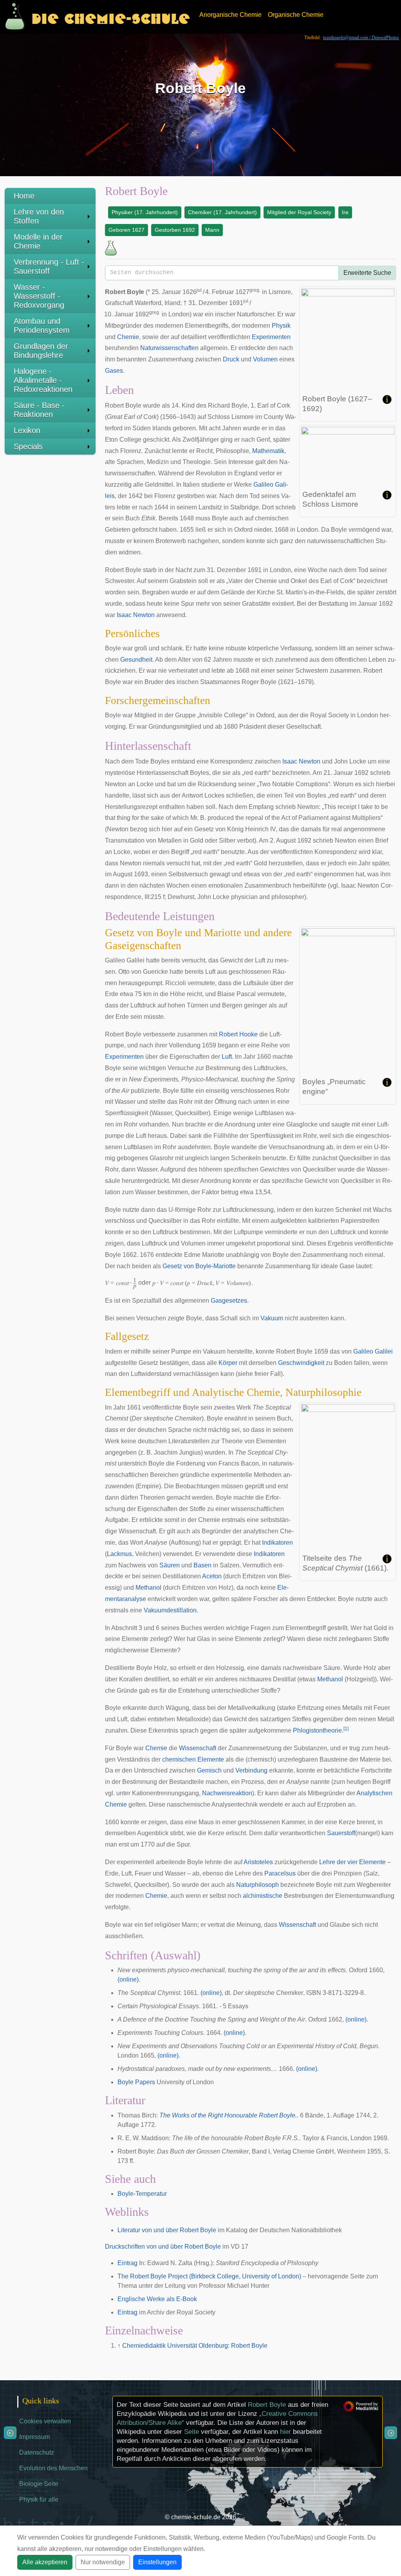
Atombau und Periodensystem (42, 326)
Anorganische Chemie (230, 15)
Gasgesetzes (229, 1301)
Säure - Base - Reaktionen (39, 410)
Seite (191, 2432)
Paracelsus (280, 1873)
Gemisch (209, 1770)
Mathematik (268, 451)
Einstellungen (157, 2562)
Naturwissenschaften (169, 348)
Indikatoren (277, 1543)
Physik (281, 326)
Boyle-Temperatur (142, 2194)
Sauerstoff (341, 1833)
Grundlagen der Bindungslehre (41, 351)
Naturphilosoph (257, 1885)
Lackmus (119, 1554)
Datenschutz (37, 2452)
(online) (128, 1979)
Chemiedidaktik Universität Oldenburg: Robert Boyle (195, 2346)
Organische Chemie (296, 15)
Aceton (212, 1576)
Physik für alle (39, 2499)
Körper (228, 1363)
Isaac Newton (136, 615)
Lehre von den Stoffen (39, 216)
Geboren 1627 (126, 230)
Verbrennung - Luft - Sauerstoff (49, 266)
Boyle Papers (136, 2082)
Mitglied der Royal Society (299, 212)
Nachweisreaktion (227, 1793)
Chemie (128, 337)
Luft (227, 1057)
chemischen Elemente (193, 1759)
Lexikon (27, 430)
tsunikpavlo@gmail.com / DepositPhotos (361, 38)
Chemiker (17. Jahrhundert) (222, 212)
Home (24, 196)
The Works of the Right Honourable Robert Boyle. (228, 2115)
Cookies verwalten (45, 2421)
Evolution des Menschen (53, 2468)
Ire (345, 212)
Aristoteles (258, 1862)
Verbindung (251, 1770)
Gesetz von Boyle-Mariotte (199, 1266)
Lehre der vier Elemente (352, 1862)
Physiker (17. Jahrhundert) (145, 212)
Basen (202, 1565)
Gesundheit (136, 660)
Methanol (148, 1588)
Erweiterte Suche (367, 273)
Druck (231, 359)
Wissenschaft (198, 1748)
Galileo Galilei (373, 1351)
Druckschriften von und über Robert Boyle (163, 2247)
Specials (28, 446)
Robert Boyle (267, 2405)
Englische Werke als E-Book (157, 2299)
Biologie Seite (39, 2484)
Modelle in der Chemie (38, 241)
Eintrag (127, 2263)
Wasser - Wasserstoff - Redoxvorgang (39, 296)
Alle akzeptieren (45, 2562)
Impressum (34, 2437)
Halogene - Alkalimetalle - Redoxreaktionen (43, 380)
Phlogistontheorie (317, 1730)
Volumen (265, 359)
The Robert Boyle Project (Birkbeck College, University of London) (209, 2276)
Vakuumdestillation (170, 1610)
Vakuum (272, 1318)
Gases (114, 371)
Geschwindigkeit (301, 1363)
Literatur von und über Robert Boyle (167, 2230)
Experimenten (271, 337)
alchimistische (263, 1896)
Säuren (170, 1565)
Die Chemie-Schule (111, 17)
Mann (212, 230)
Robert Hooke (238, 1034)
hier (285, 2432)
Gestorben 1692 (175, 230)
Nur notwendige (103, 2562)
